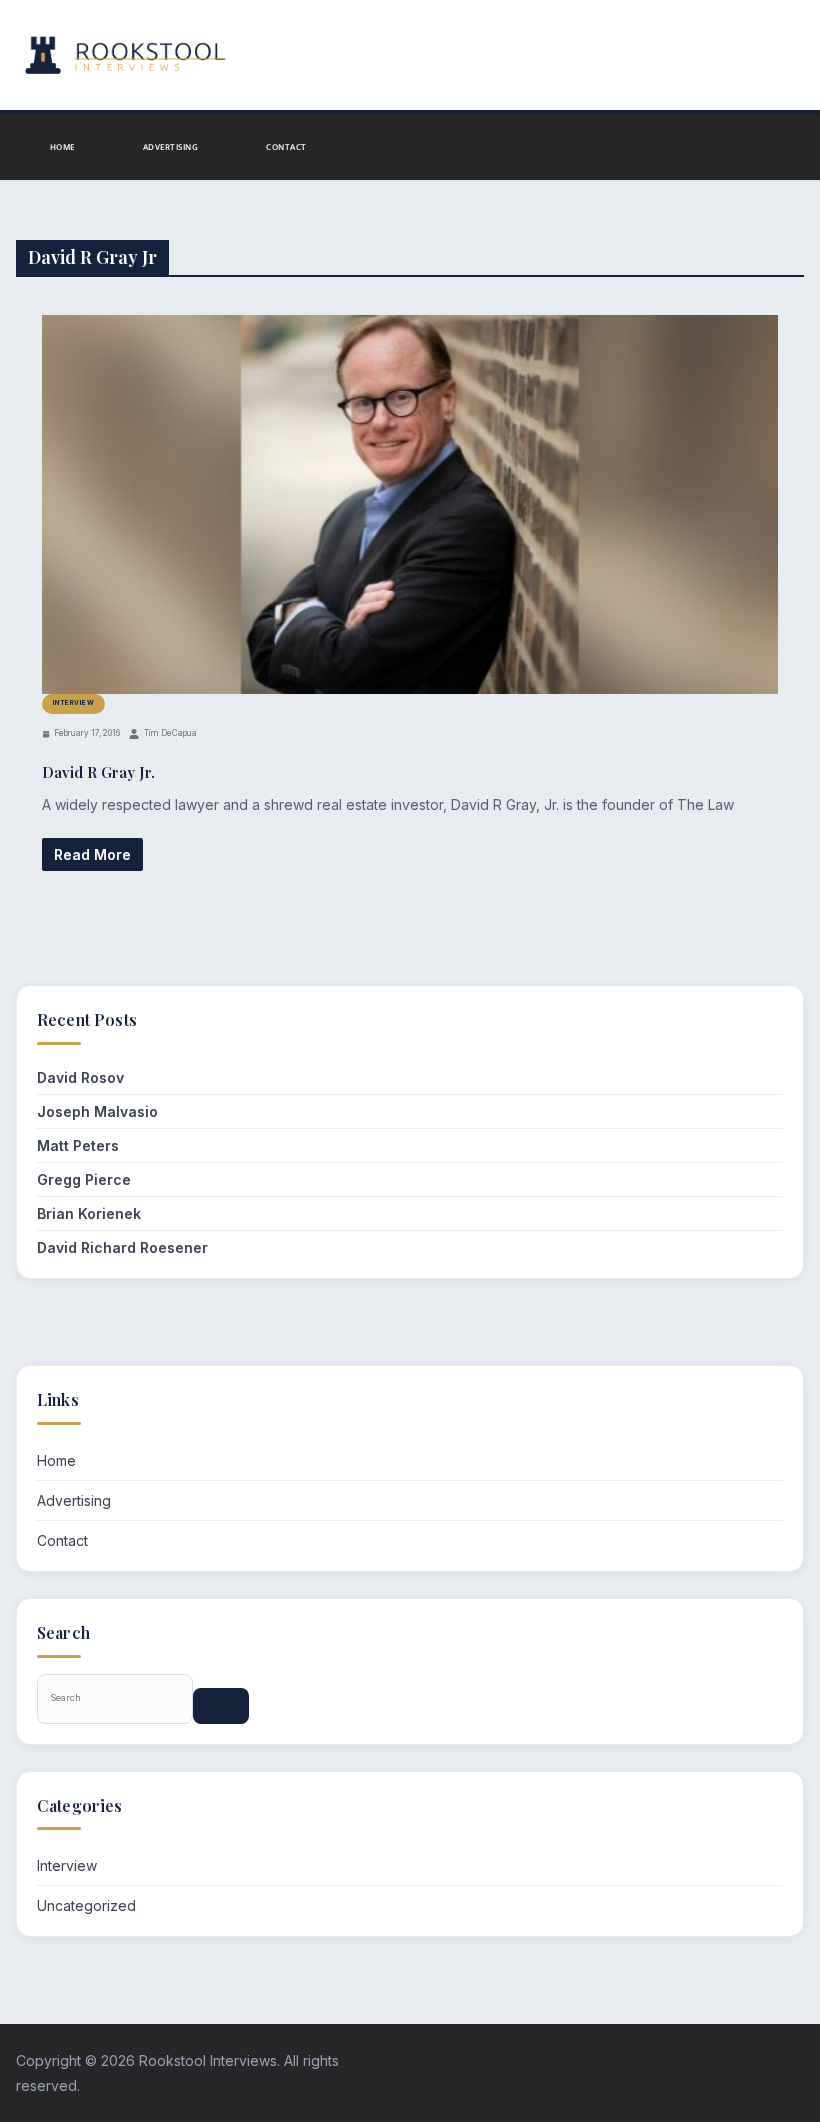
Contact (286, 146)
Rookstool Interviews (208, 2060)
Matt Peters (78, 1145)
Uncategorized (86, 1905)
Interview (73, 703)
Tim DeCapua (170, 733)
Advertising (170, 146)
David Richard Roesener (122, 1247)
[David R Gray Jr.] (410, 505)
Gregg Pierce (84, 1179)
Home (62, 146)
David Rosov (80, 1077)
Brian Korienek (89, 1213)
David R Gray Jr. (98, 772)
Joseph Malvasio (97, 1111)
